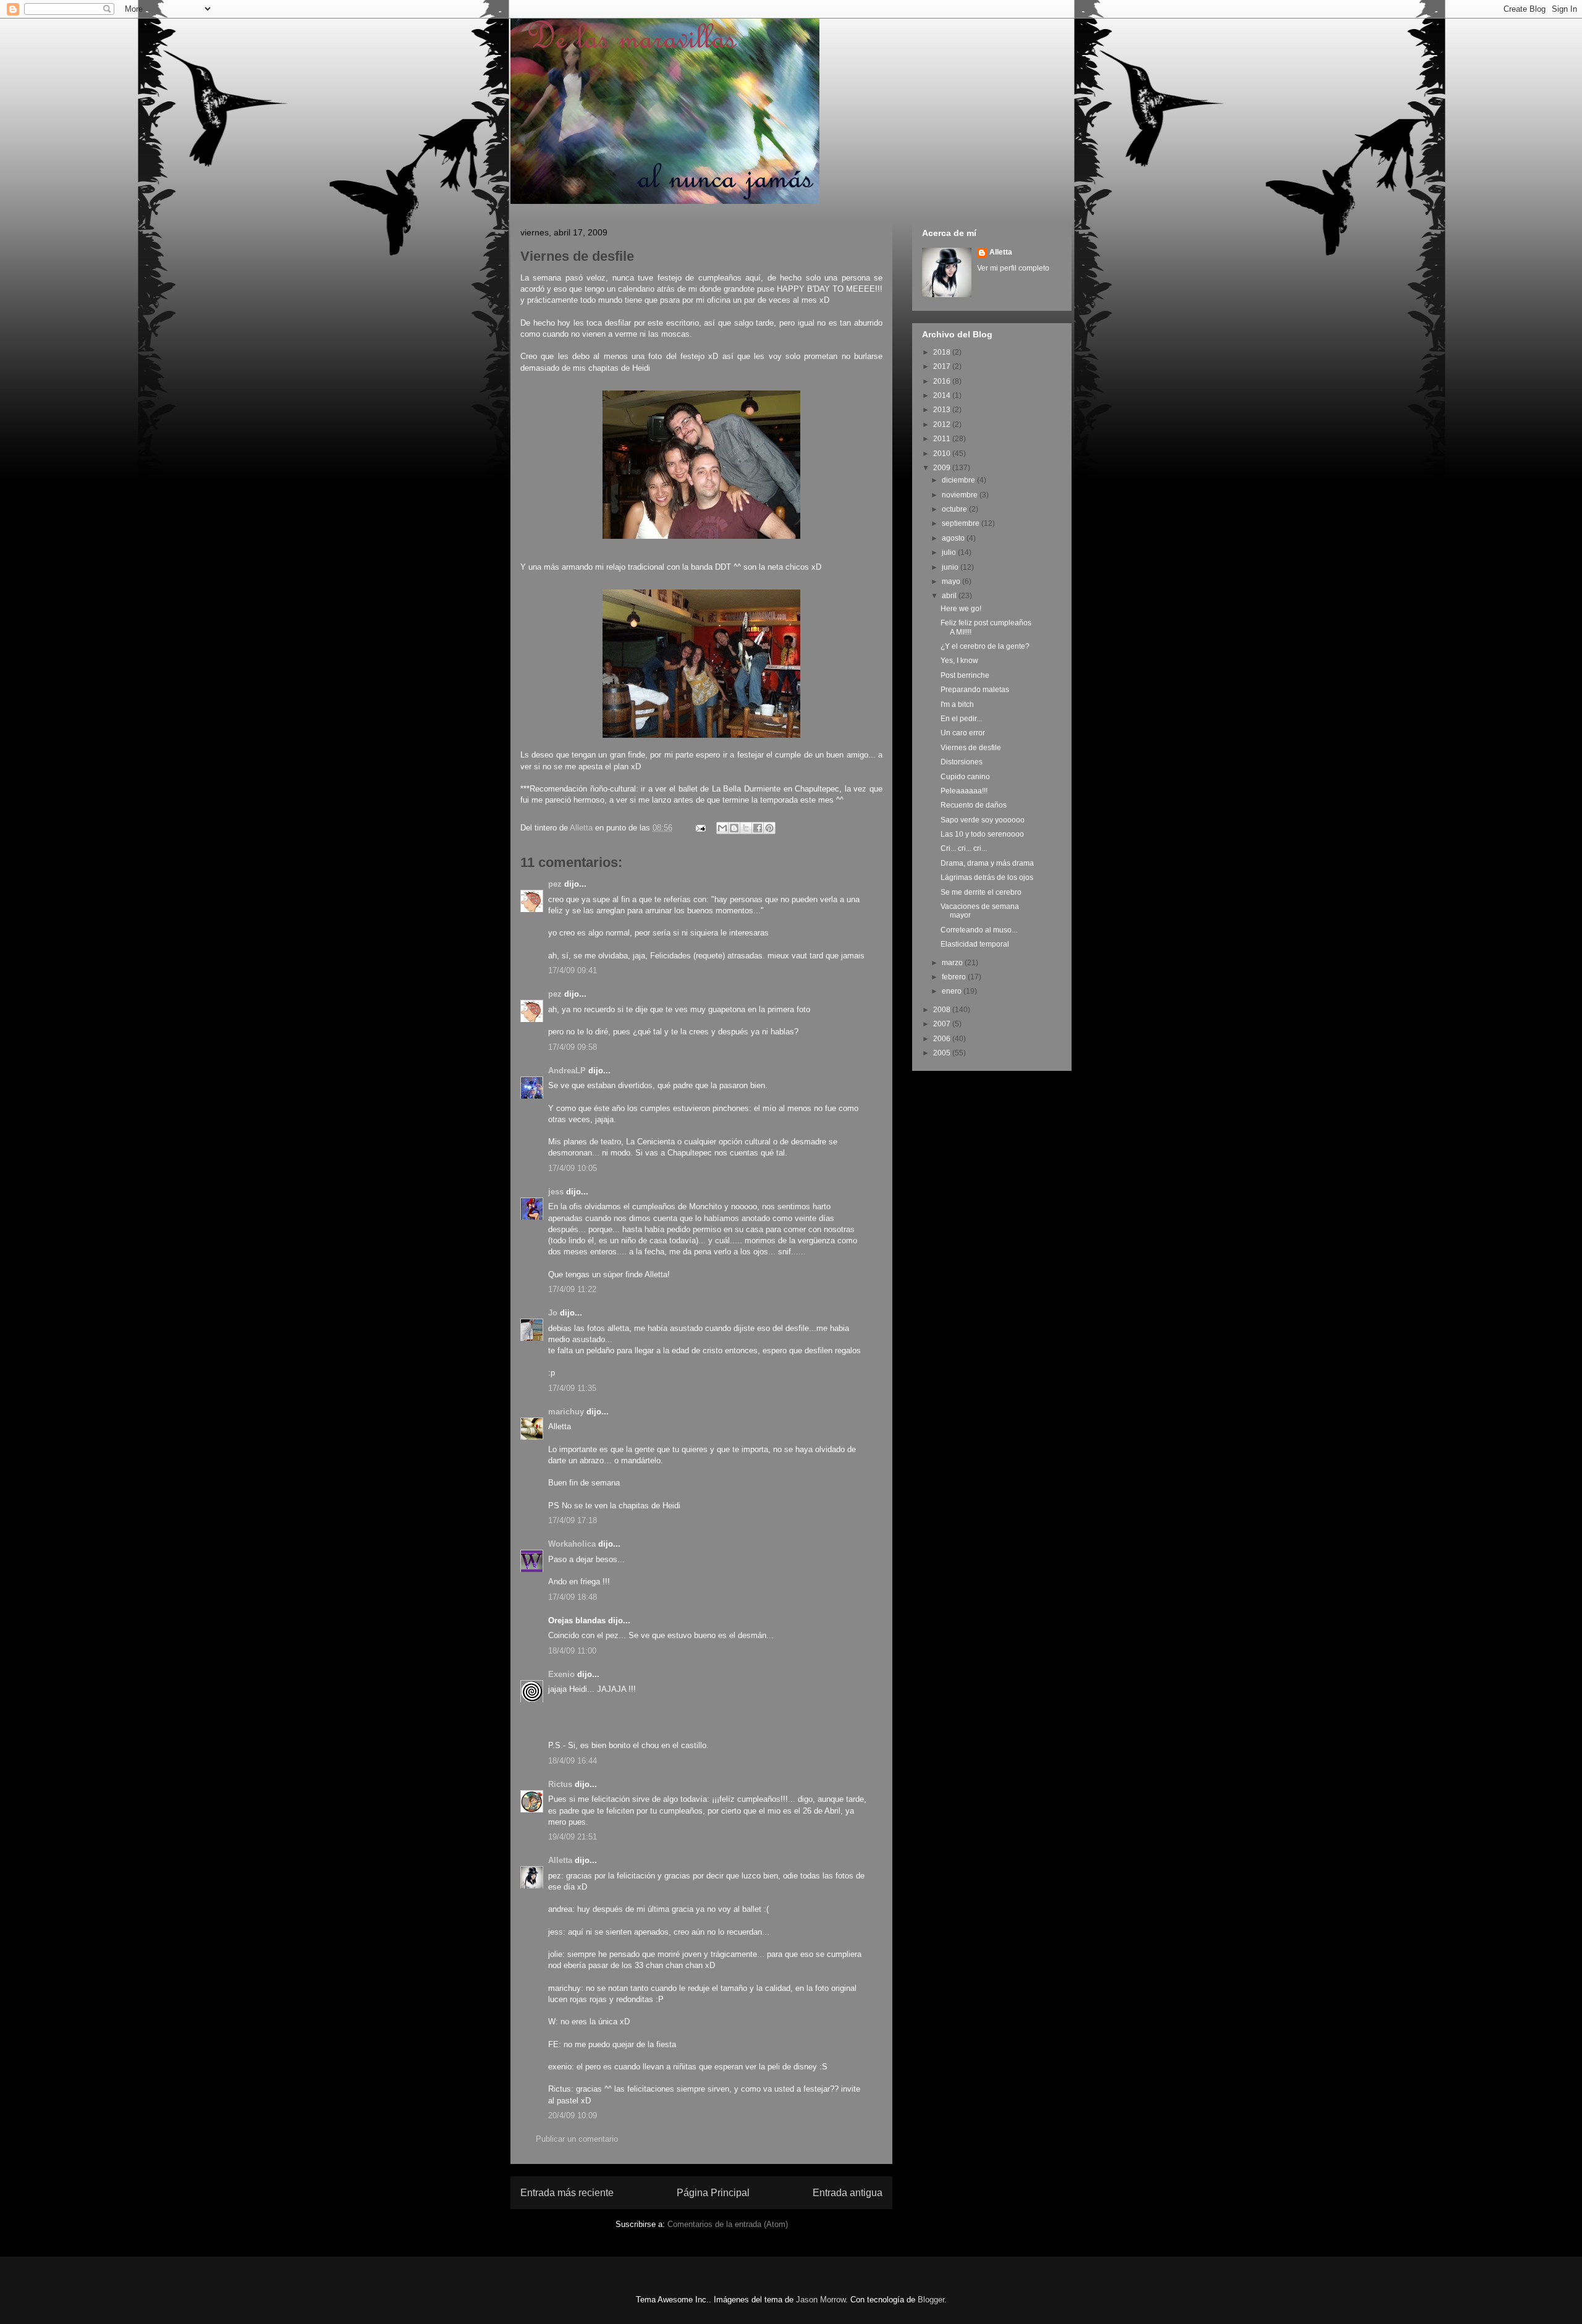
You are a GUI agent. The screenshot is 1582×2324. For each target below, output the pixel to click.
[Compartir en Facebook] (758, 828)
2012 (943, 425)
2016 (943, 381)
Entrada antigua (848, 2193)
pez (555, 884)
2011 (943, 439)
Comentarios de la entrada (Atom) (728, 2224)
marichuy (566, 1412)
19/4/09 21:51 (573, 1837)
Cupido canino (965, 777)
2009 (943, 468)
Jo (553, 1313)
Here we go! (961, 609)
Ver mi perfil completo (1013, 268)
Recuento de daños (974, 805)
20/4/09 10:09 (573, 2115)
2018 (943, 352)
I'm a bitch (957, 704)
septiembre (962, 523)
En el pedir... (961, 719)
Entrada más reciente (567, 2193)
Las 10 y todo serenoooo (982, 834)
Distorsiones (962, 762)
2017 (943, 366)
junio (951, 567)
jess (556, 1192)
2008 (943, 1010)
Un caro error (963, 733)
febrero (955, 977)
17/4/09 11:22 (572, 1289)
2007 (943, 1024)
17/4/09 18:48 (573, 1597)
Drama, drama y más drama (987, 863)
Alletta (560, 1860)
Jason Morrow (821, 2300)
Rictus (560, 1784)
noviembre (961, 495)
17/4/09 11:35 (572, 1388)
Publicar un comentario (577, 2139)
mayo (952, 581)
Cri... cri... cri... (964, 848)
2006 (943, 1039)
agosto (954, 538)
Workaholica (572, 1544)
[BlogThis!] (734, 828)
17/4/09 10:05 (573, 1168)
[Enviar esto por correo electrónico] (722, 828)
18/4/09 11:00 (572, 1651)
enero (953, 991)
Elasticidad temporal (975, 944)
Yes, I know (959, 661)
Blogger (931, 2300)
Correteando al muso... (979, 930)
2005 (943, 1053)
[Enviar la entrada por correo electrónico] (700, 828)
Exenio (561, 1674)
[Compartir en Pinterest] (769, 828)
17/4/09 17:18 (573, 1520)
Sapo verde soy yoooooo (983, 820)
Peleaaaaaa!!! (964, 791)
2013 (943, 410)
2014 (943, 395)
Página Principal (713, 2193)
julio (950, 552)
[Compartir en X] (746, 828)
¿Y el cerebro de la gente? (985, 646)
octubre (955, 509)
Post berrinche (965, 675)
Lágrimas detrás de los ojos (987, 877)
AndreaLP (567, 1071)
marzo (953, 963)
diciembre (959, 480)
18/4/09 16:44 (573, 1761)
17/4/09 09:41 (573, 970)
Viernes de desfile (971, 748)
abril (950, 596)
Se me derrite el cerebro (981, 892)
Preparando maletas (975, 690)
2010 (943, 454)
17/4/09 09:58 (573, 1047)
